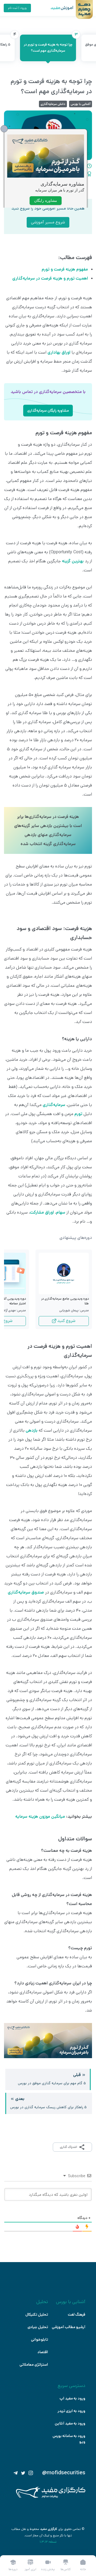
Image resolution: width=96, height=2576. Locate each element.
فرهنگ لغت (77, 2315)
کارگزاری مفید (49, 2529)
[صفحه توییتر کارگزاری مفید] (23, 2473)
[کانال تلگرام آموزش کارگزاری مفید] (16, 2473)
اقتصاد (43, 2352)
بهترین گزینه (73, 561)
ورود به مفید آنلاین (70, 2423)
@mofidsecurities (64, 2473)
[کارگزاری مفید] (51, 2497)
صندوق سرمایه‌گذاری (26, 1592)
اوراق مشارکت (42, 1212)
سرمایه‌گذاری (54, 1105)
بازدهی (32, 1430)
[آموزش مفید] (57, 8)
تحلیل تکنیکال (37, 2315)
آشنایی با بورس (81, 104)
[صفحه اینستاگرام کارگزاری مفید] (31, 2473)
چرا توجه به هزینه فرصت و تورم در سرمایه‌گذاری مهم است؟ (50, 44)
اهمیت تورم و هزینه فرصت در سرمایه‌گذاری (50, 278)
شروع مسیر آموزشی (48, 222)
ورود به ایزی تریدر (71, 2411)
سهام (61, 1212)
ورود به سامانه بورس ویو (69, 2439)
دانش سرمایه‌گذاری (53, 104)
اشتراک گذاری (68, 2147)
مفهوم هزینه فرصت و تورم (65, 269)
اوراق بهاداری (59, 352)
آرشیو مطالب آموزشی (69, 2327)
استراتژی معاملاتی (34, 2365)
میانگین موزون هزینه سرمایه (40, 1817)
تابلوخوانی (39, 2340)
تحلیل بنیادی (38, 2327)
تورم (78, 1114)
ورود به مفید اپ (72, 2398)
